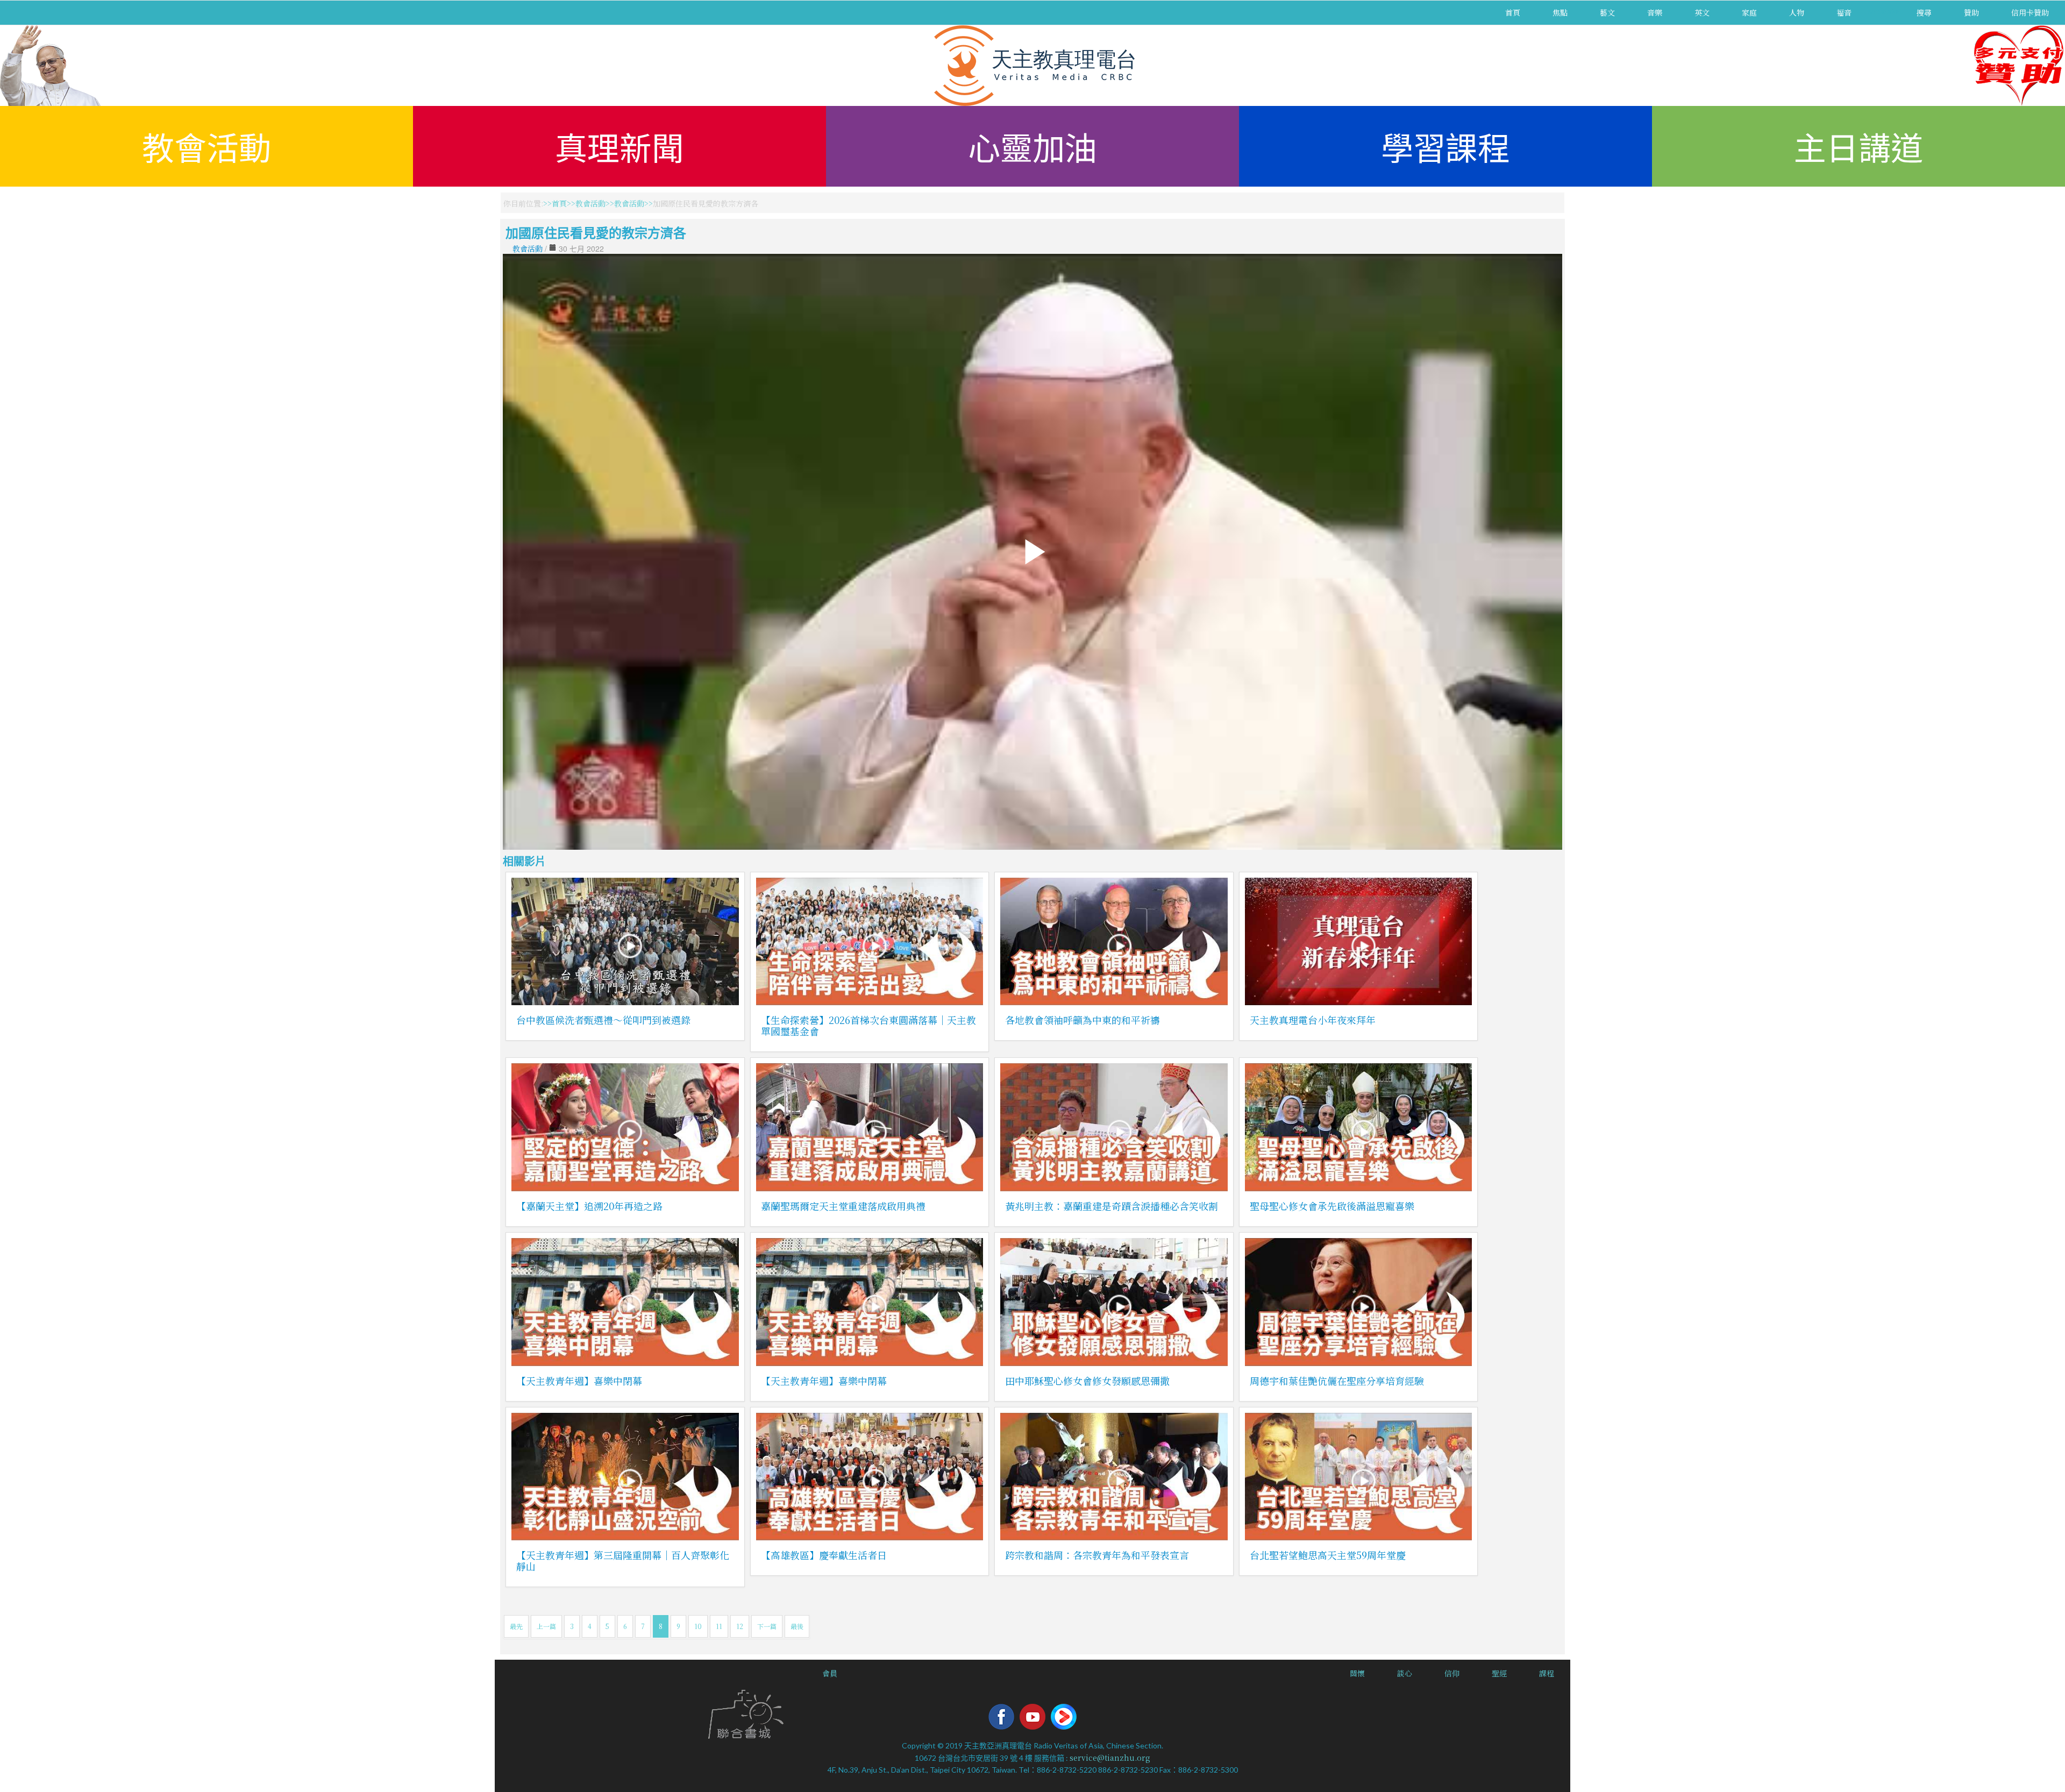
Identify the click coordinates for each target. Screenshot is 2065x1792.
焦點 (1560, 12)
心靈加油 (1032, 146)
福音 (1844, 12)
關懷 (1357, 1673)
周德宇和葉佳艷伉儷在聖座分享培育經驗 (1337, 1381)
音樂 (1655, 12)
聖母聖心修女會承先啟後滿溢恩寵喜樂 (1332, 1206)
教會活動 (206, 146)
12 (740, 1626)
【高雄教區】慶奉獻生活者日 (824, 1555)
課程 (1547, 1673)
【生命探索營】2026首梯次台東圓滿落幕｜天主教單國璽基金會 (868, 1025)
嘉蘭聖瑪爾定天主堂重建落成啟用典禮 (843, 1206)
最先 (516, 1626)
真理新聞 (619, 146)
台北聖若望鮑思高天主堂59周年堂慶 (1328, 1555)
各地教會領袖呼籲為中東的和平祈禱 (1083, 1020)
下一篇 (767, 1626)
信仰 (1452, 1673)
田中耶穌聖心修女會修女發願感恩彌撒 (1087, 1381)
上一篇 (546, 1626)
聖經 (1499, 1673)
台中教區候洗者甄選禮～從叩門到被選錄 (603, 1020)
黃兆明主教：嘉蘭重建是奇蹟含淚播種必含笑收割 (1112, 1206)
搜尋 (1924, 12)
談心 (1405, 1673)
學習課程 (1445, 146)
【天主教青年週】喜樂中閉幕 (579, 1381)
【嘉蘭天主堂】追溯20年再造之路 (589, 1206)
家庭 (1749, 12)
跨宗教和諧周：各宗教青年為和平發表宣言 (1097, 1555)
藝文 (1607, 12)
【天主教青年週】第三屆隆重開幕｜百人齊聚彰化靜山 (623, 1560)
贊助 (1971, 12)
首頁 (1513, 12)
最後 (797, 1626)
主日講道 (1858, 146)
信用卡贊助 (2030, 12)
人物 (1797, 12)
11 (719, 1626)
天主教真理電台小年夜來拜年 (1313, 1020)
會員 (830, 1673)
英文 (1702, 12)
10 (698, 1626)
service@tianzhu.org (1110, 1758)
